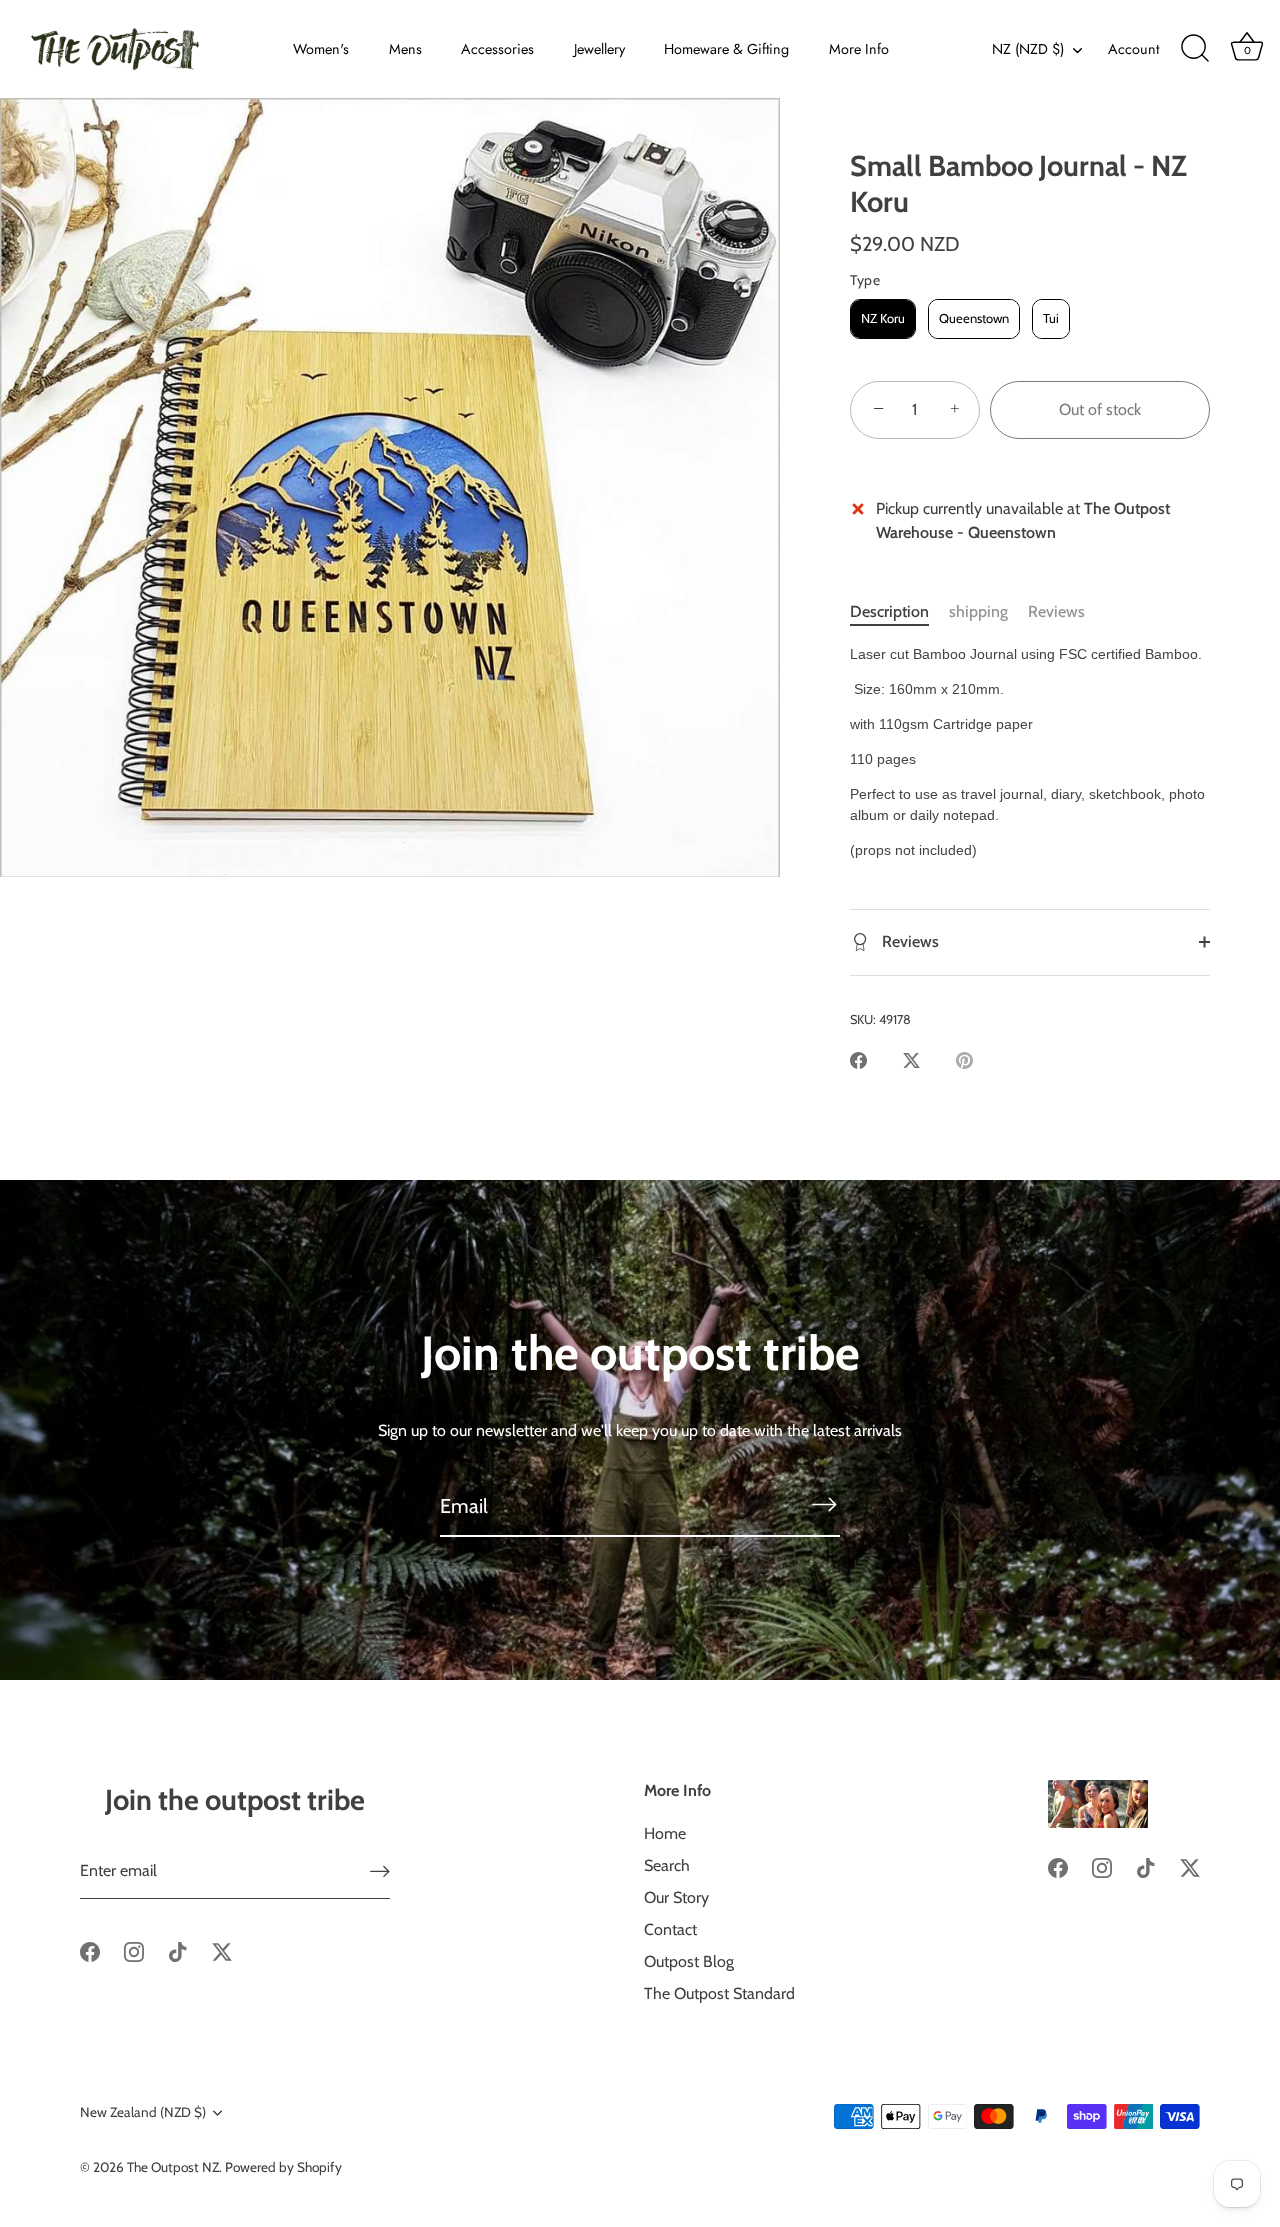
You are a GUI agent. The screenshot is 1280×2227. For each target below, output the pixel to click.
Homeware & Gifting (726, 49)
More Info (859, 49)
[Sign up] (380, 1871)
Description (889, 611)
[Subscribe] (824, 1505)
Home (665, 1833)
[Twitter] (222, 1950)
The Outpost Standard (719, 1993)
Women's (321, 49)
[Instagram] (134, 1950)
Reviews (1056, 611)
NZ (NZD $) (1028, 49)
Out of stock (1100, 409)
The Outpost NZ (173, 2167)
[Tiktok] (178, 1950)
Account (1133, 49)
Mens (405, 49)
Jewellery (599, 49)
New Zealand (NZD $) (143, 2112)
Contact (670, 1929)
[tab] (899, 612)
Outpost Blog (689, 1961)
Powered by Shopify (283, 2167)
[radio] (883, 319)
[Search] (1195, 49)
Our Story (676, 1897)
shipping (978, 611)
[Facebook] (90, 1950)
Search (667, 1865)
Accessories (497, 49)
